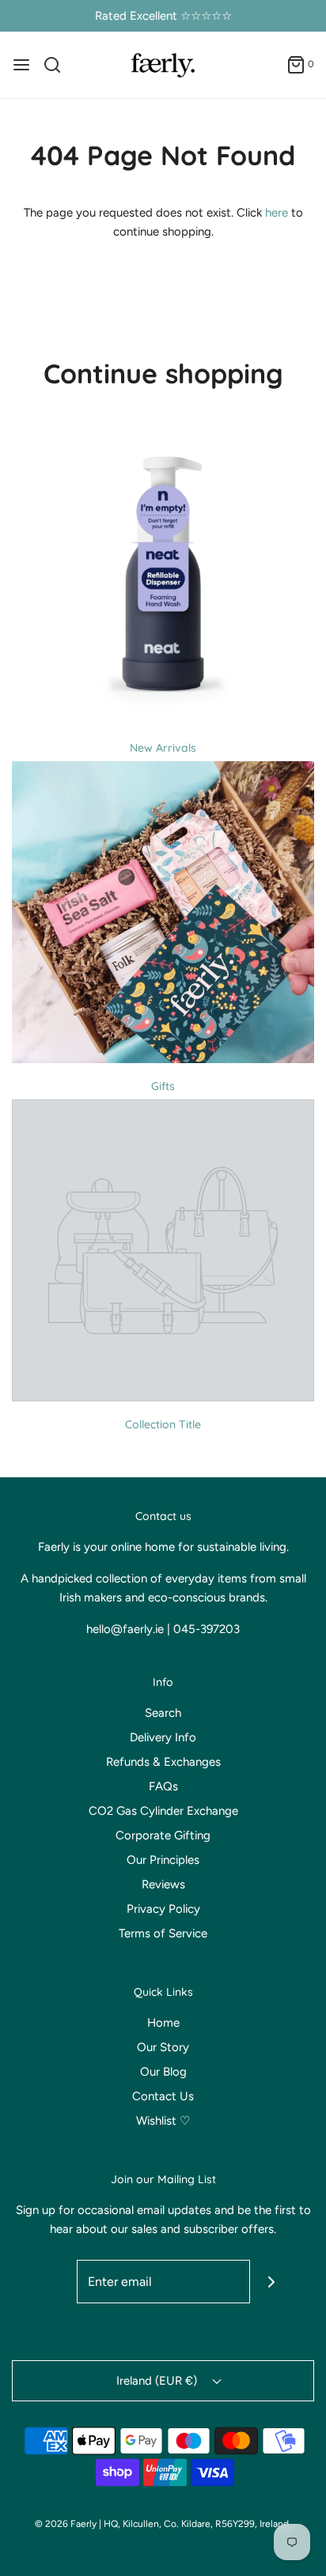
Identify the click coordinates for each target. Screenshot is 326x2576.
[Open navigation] (21, 65)
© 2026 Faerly (66, 2524)
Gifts (163, 1086)
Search (163, 1713)
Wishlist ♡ (163, 2121)
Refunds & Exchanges (163, 1762)
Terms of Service (163, 1933)
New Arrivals (163, 748)
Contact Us (163, 2096)
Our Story (163, 2047)
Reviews (163, 1884)
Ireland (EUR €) (158, 2381)
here (277, 213)
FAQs (163, 1786)
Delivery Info (163, 1737)
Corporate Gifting (163, 1835)
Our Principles (163, 1860)
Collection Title (163, 1424)
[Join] (272, 2282)
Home (163, 2023)
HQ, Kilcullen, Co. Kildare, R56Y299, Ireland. (197, 2524)
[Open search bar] (58, 65)
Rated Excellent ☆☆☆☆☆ (163, 16)
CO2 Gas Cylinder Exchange (163, 1811)
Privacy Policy (163, 1909)
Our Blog (163, 2072)
